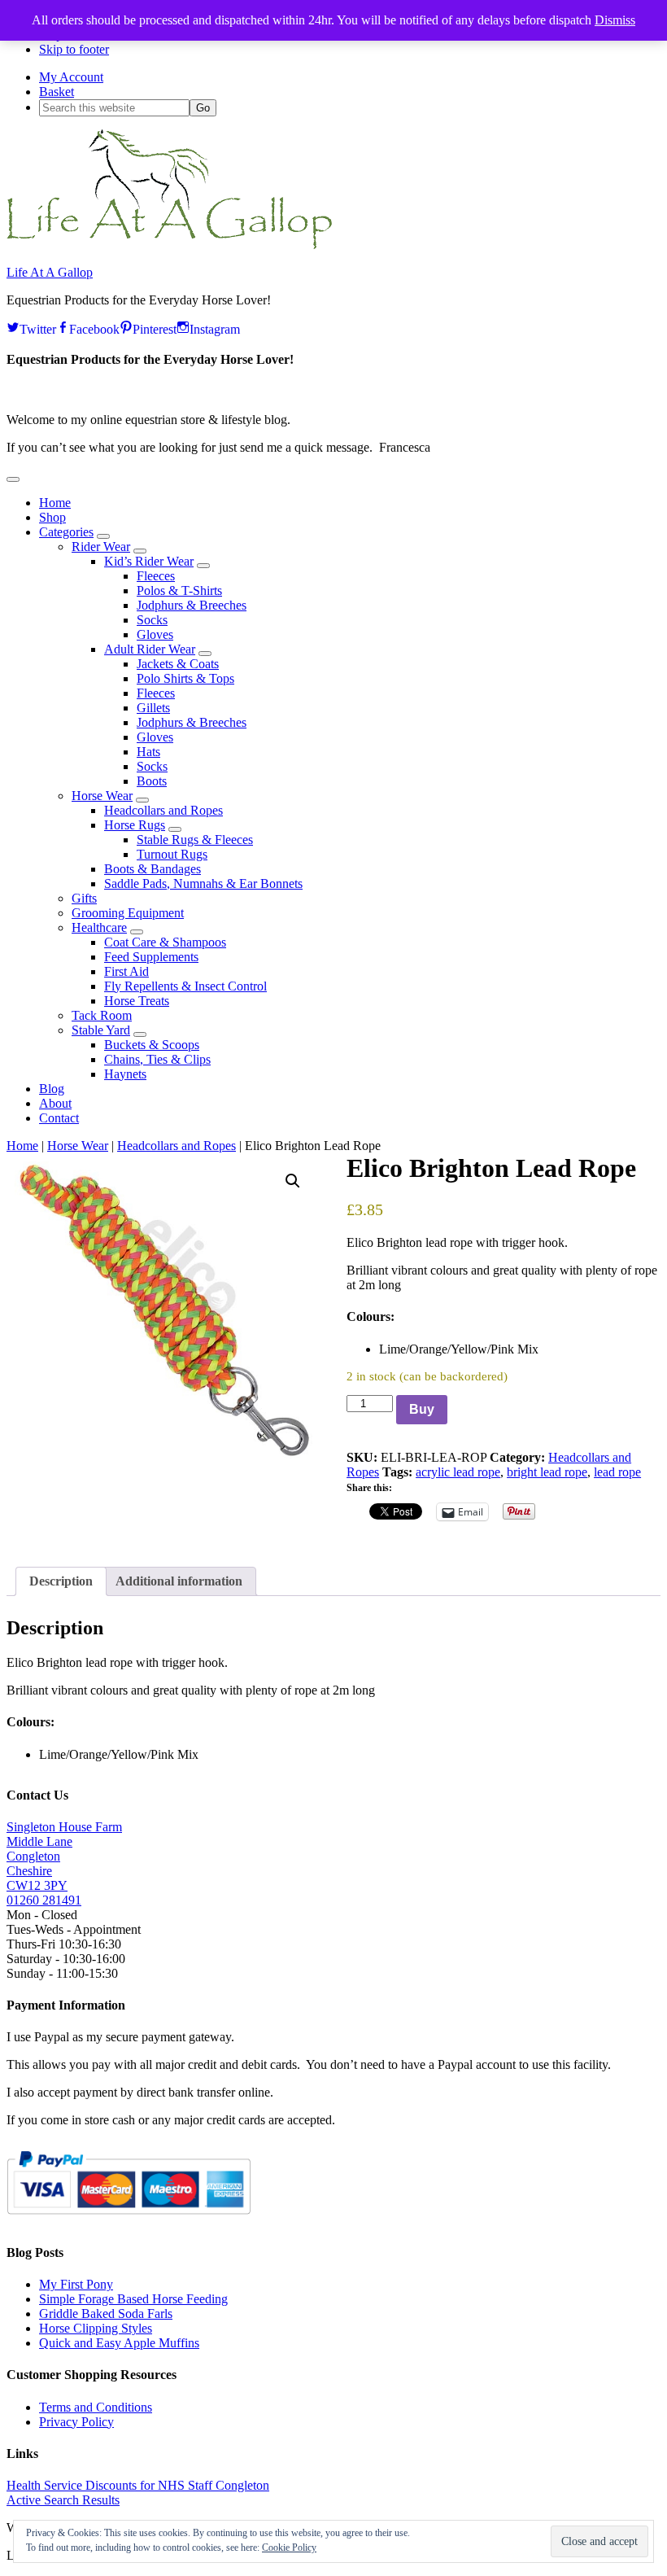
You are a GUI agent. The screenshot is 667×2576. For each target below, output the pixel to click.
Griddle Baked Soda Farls (106, 2314)
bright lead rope (547, 1472)
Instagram (215, 327)
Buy (422, 1409)
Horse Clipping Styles (96, 2328)
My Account (71, 77)
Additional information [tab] (179, 1581)
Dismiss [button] (615, 20)
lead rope (617, 1472)
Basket (57, 92)
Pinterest (155, 327)
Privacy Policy (76, 2422)
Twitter (38, 327)
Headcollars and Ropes (177, 1146)
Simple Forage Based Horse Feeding (133, 2299)
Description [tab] (61, 1581)
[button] (13, 479)
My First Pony (76, 2284)
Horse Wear (78, 1146)
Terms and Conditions (96, 2407)
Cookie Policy (289, 2548)
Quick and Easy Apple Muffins (119, 2343)
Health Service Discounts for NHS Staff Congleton (138, 2485)
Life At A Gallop (50, 272)
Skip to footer (74, 49)
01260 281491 (44, 1900)
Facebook (94, 327)
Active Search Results (63, 2500)
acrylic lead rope (458, 1472)
